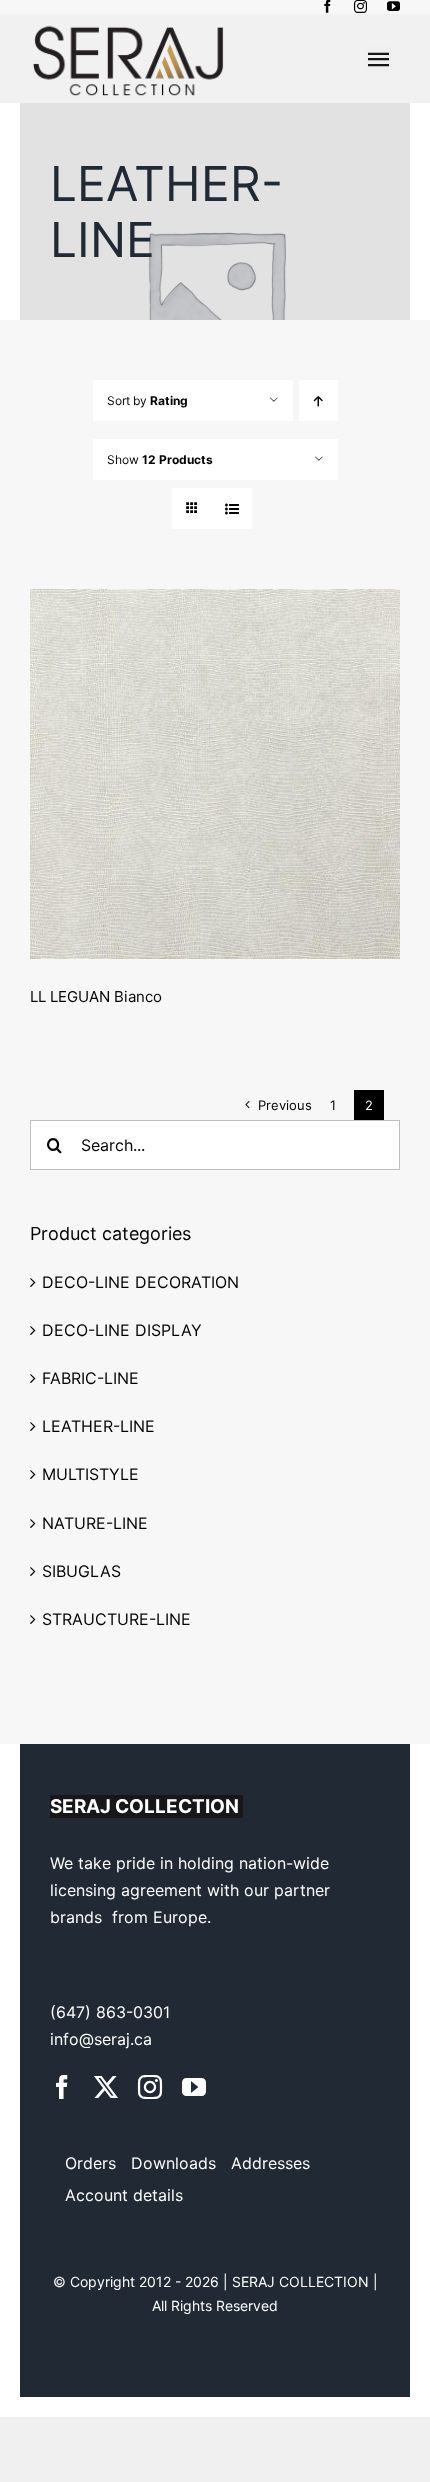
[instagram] (360, 6)
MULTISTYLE (90, 1474)
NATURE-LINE (95, 1523)
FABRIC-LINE (90, 1378)
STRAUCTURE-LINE (116, 1619)
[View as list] (231, 508)
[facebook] (327, 6)
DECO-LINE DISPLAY (122, 1330)
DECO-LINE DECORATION (140, 1282)
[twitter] (106, 2087)
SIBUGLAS (81, 1571)
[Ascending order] (318, 400)
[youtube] (393, 6)
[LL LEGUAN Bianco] (215, 774)
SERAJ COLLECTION (302, 2281)
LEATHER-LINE (98, 1426)
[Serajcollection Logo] (128, 22)
